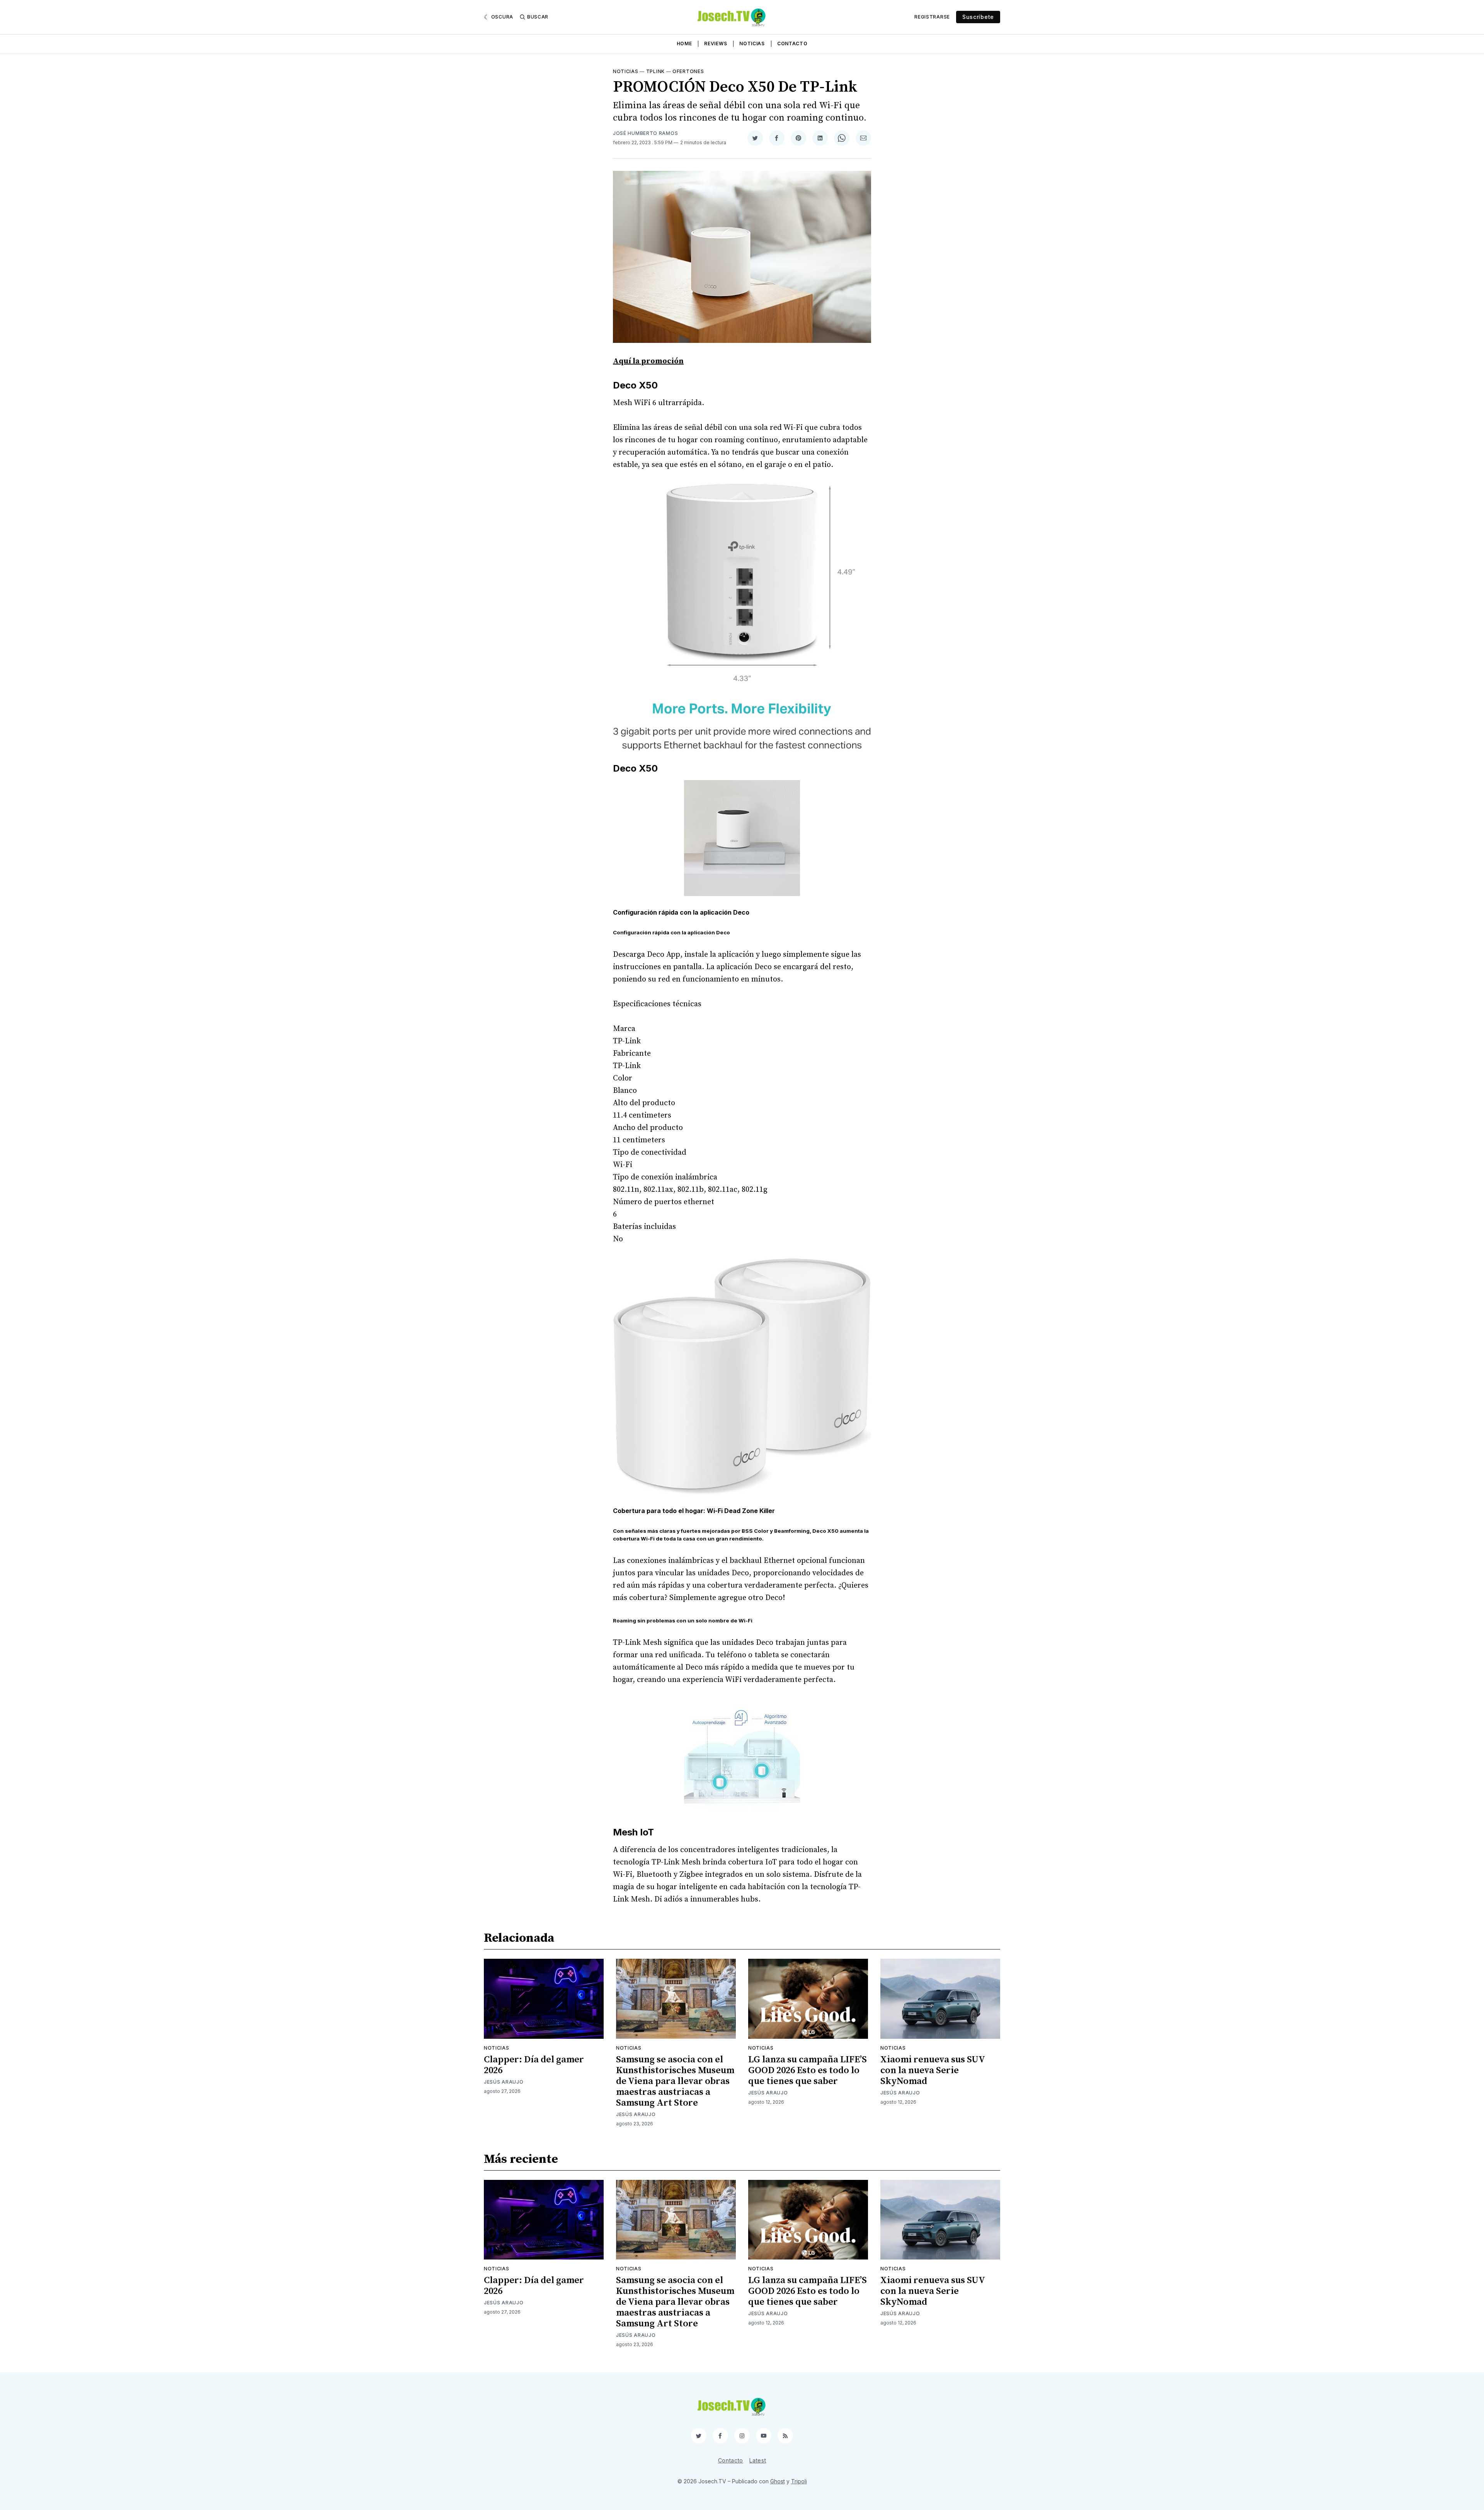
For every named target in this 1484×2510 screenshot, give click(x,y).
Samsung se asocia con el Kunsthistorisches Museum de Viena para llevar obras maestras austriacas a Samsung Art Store (675, 2081)
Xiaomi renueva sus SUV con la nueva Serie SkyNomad (933, 2070)
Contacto (792, 43)
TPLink (655, 71)
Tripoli (799, 2481)
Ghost (778, 2481)
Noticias (752, 43)
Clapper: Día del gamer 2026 (534, 2065)
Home (684, 43)
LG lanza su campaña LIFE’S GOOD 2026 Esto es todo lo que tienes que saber (808, 2070)
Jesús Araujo (504, 2082)
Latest (758, 2460)
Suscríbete (978, 17)
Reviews (716, 43)
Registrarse (932, 17)
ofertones (688, 71)
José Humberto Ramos (645, 133)
